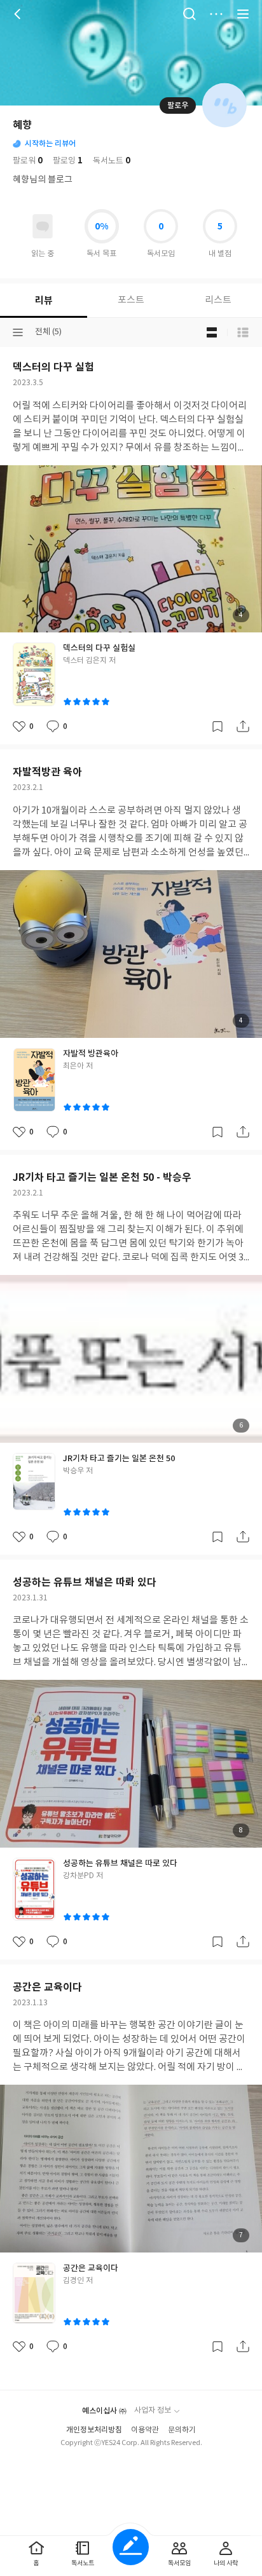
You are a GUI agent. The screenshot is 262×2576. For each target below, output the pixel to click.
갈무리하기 (217, 726)
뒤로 (19, 14)
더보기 (216, 14)
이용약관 (145, 2430)
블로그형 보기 (212, 332)
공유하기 (243, 726)
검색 (190, 14)
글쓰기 (131, 2547)
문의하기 (182, 2430)
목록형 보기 (243, 332)
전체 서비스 (243, 14)
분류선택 (18, 332)
